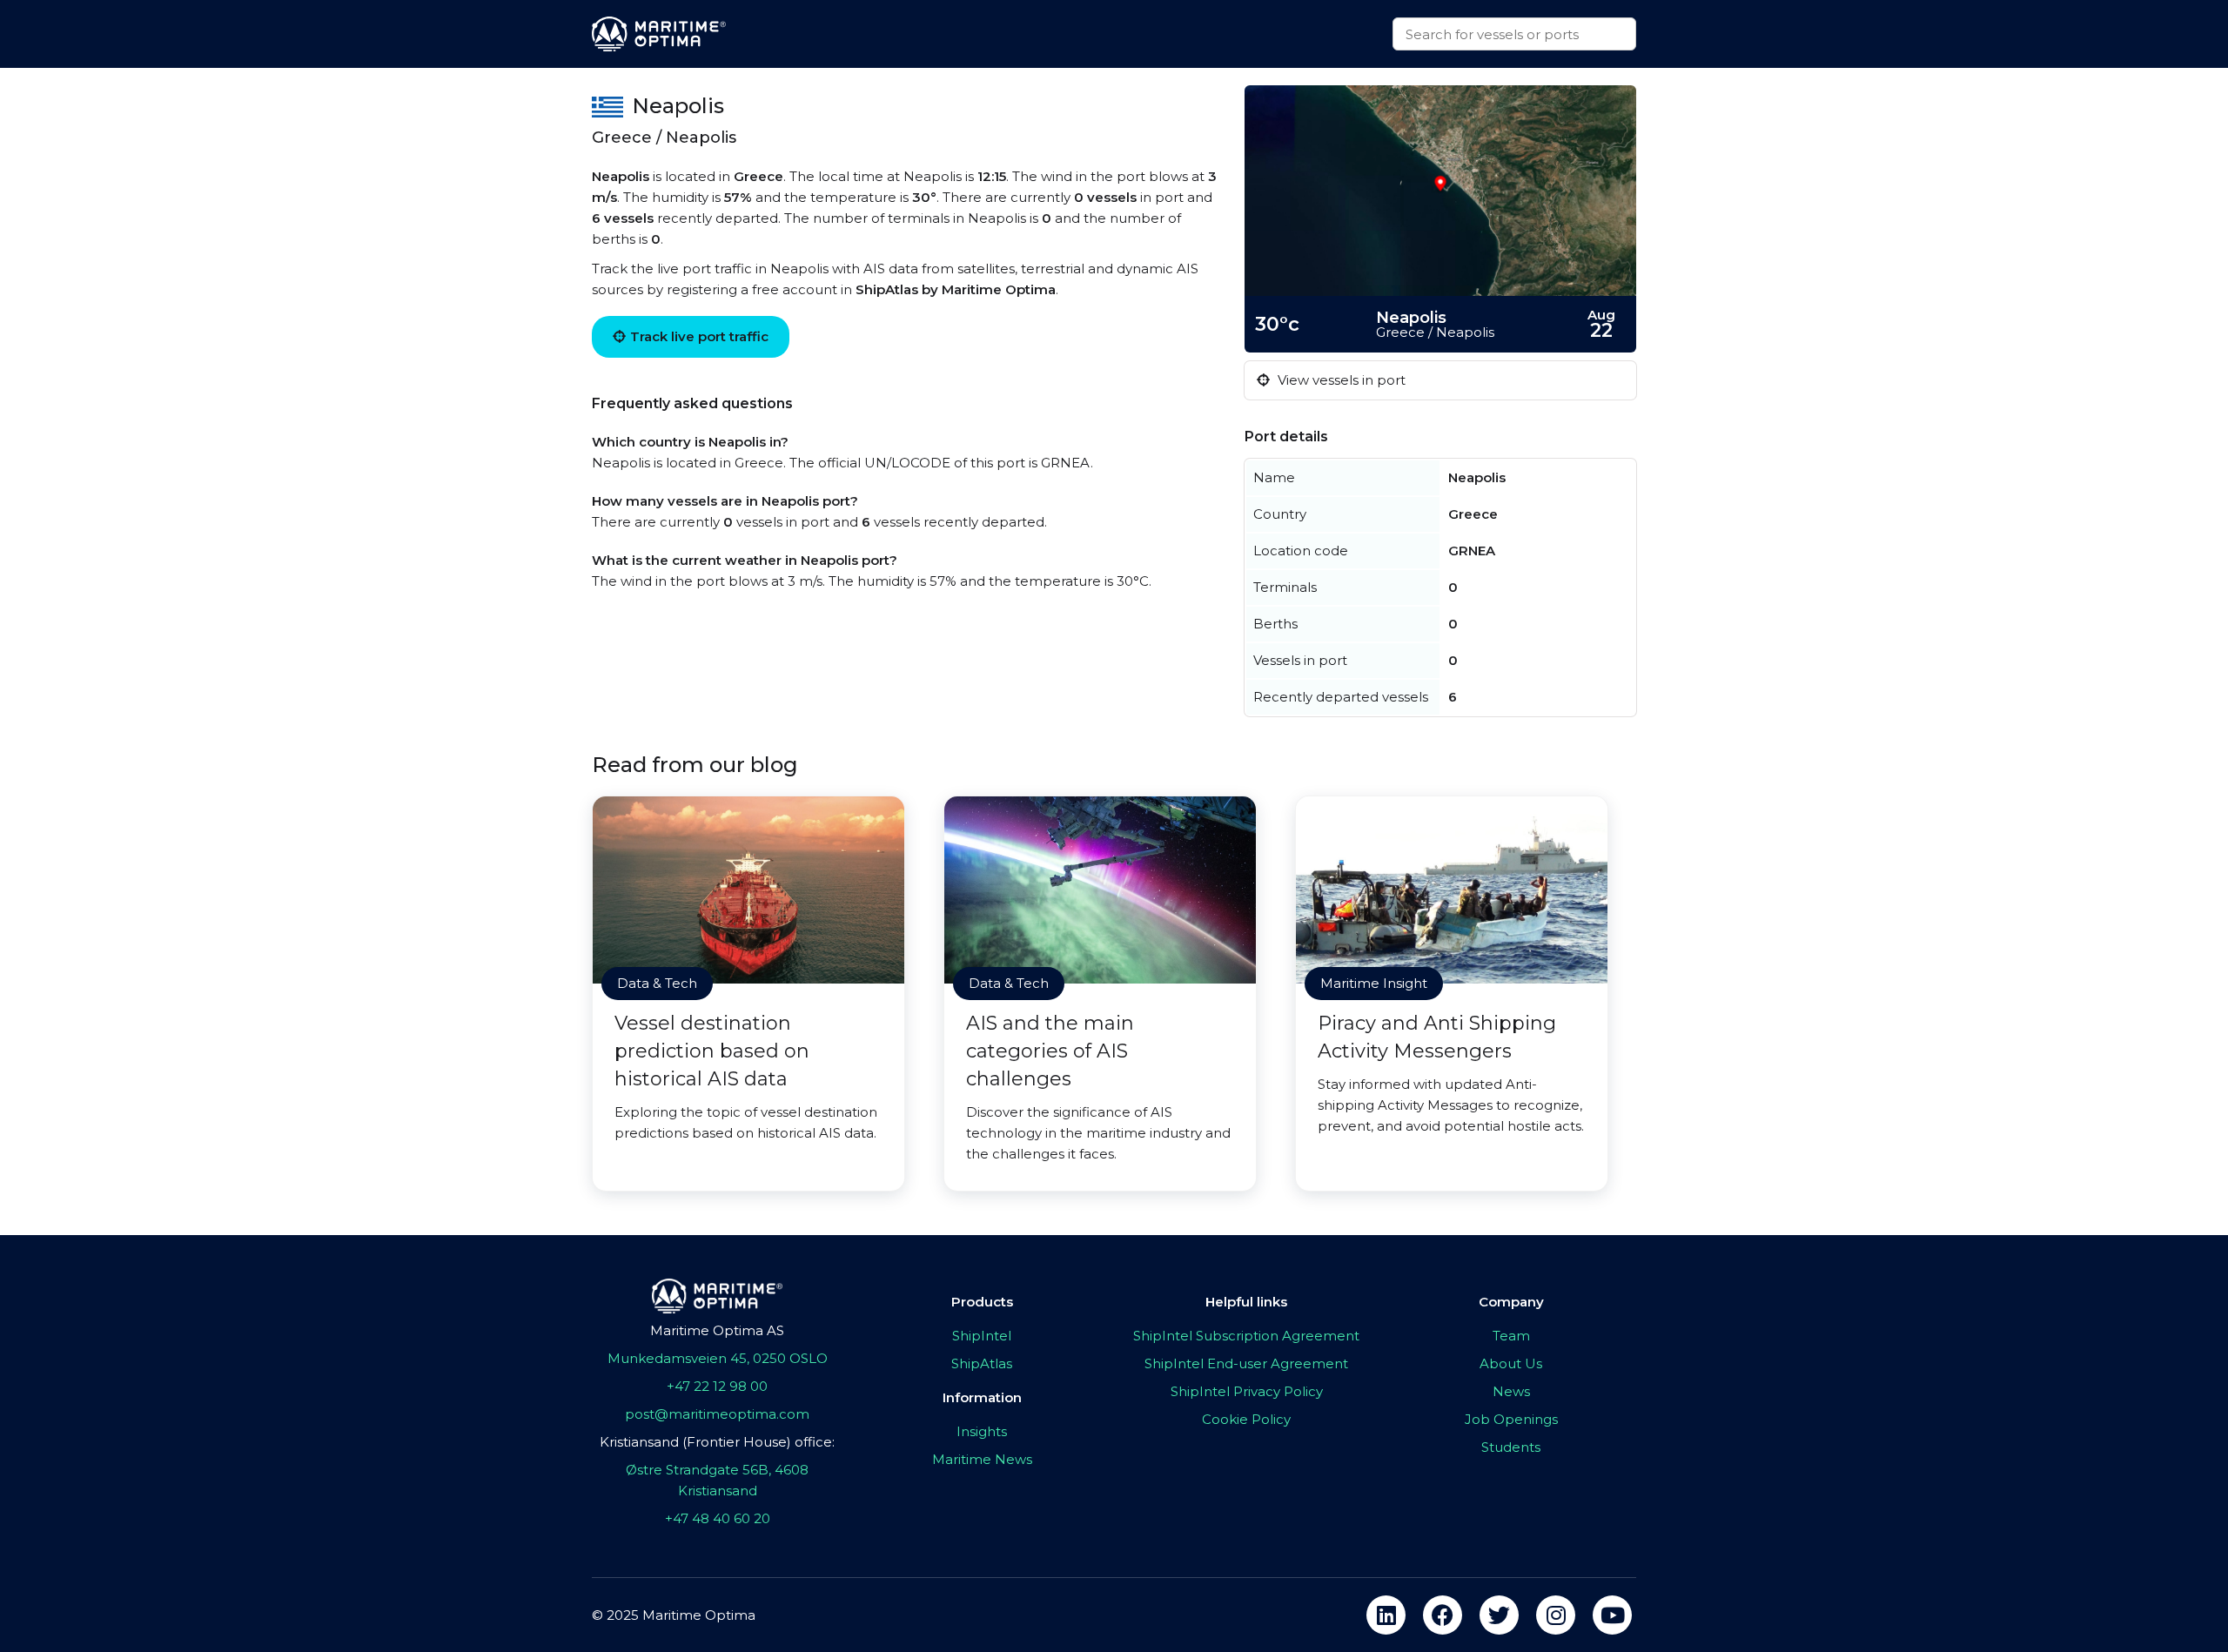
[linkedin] (1386, 1615)
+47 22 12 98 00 (717, 1386)
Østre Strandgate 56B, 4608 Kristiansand (717, 1480)
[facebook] (1443, 1615)
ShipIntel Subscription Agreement (1246, 1336)
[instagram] (1556, 1615)
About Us (1511, 1363)
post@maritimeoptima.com (717, 1414)
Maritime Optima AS (717, 1330)
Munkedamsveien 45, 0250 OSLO (718, 1358)
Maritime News (982, 1459)
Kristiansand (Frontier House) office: (717, 1442)
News (1511, 1391)
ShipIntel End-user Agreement (1246, 1363)
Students (1511, 1447)
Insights (982, 1431)
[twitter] (1499, 1615)
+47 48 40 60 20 (718, 1518)
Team (1511, 1336)
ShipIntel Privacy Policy (1247, 1391)
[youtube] (1612, 1615)
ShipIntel (982, 1336)
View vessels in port (1340, 380)
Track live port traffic (699, 336)
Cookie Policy (1246, 1419)
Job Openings (1511, 1419)
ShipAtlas (982, 1363)
